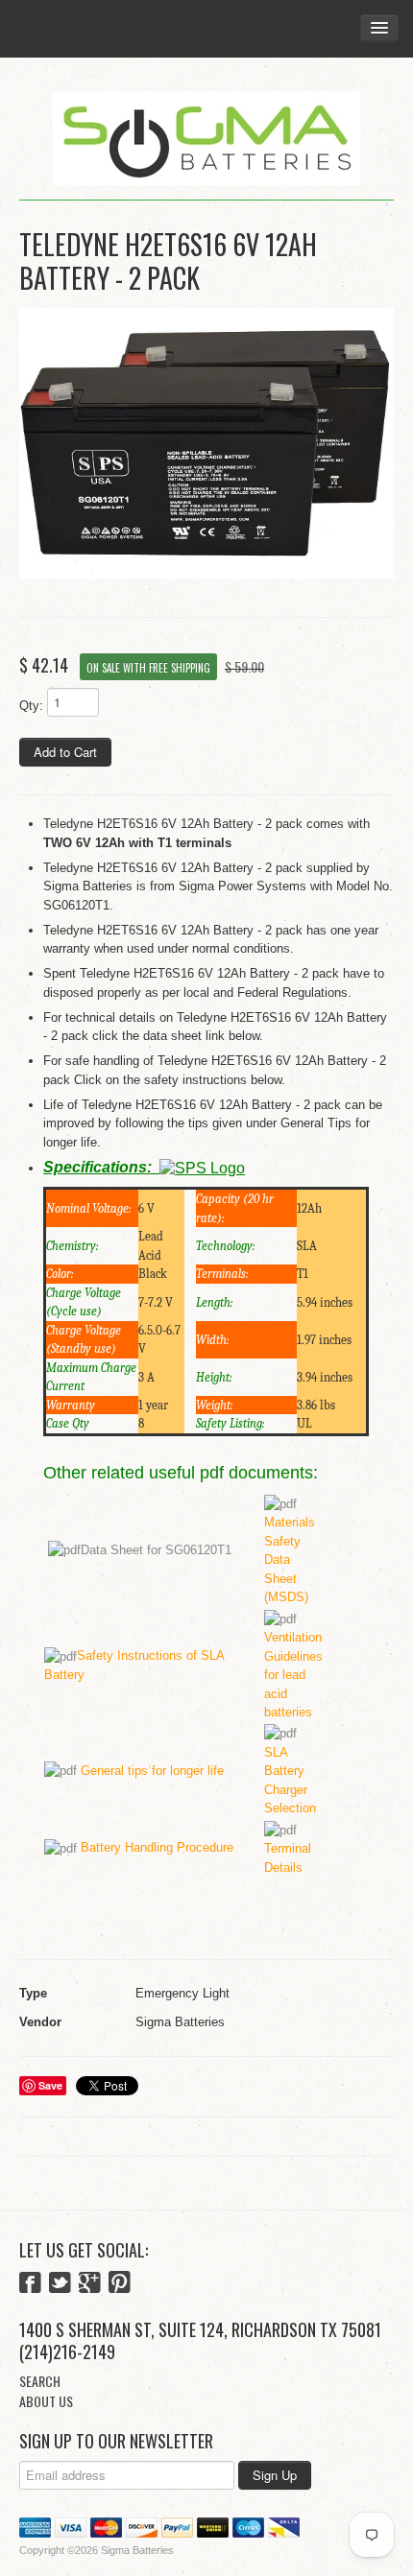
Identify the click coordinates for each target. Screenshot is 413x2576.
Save (50, 2085)
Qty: (31, 706)
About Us (46, 2401)
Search (40, 2381)
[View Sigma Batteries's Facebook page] (30, 2284)
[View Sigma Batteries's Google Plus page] (90, 2284)
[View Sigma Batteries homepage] (206, 139)
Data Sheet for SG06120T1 (156, 1550)
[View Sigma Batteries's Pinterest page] (120, 2284)
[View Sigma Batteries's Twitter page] (60, 2284)
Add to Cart (65, 752)
